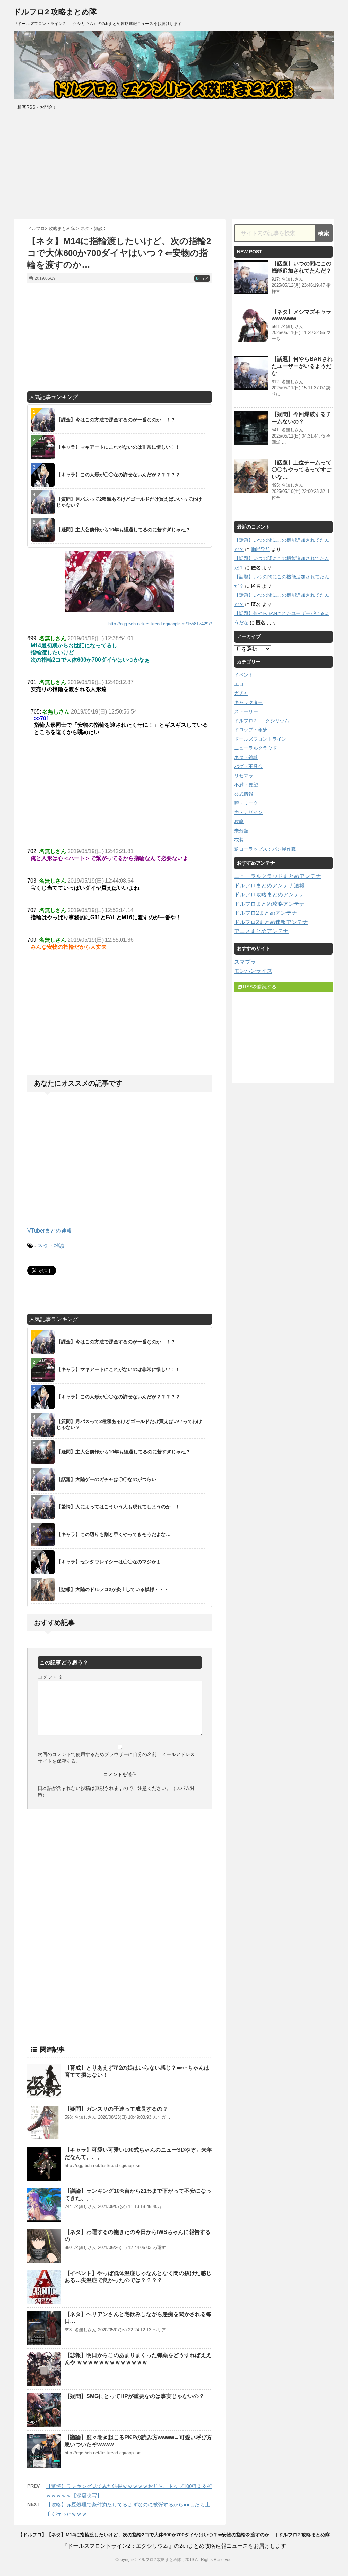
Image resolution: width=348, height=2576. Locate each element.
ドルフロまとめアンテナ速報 (269, 885)
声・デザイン (248, 812)
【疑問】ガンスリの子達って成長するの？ (116, 2109)
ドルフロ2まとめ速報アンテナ (271, 922)
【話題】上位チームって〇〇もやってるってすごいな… (301, 470)
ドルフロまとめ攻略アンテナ (269, 904)
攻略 (239, 821)
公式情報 (244, 794)
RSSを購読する (259, 987)
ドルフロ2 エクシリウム (262, 721)
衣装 (239, 840)
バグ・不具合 (248, 766)
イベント (244, 675)
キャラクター (248, 702)
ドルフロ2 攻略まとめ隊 (55, 12)
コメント (50, 1677)
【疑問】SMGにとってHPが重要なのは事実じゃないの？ (134, 2396)
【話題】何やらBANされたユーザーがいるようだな (302, 366)
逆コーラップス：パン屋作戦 (265, 849)
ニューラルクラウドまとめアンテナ (278, 876)
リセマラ (244, 776)
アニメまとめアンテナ (261, 931)
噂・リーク (246, 803)
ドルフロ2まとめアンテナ (266, 913)
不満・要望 (246, 785)
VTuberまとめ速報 (50, 1231)
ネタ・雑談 (51, 1246)
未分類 (241, 831)
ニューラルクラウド (256, 748)
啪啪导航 (261, 549)
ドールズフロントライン (260, 739)
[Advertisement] (174, 165)
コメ (202, 279)
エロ (239, 684)
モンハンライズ (253, 971)
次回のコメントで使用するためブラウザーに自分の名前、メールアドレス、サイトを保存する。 (119, 1758)
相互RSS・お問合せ (37, 107)
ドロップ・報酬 (251, 730)
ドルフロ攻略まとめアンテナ (269, 895)
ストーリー (246, 711)
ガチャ (241, 693)
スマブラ (245, 962)
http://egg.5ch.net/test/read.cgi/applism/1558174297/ (160, 624)
